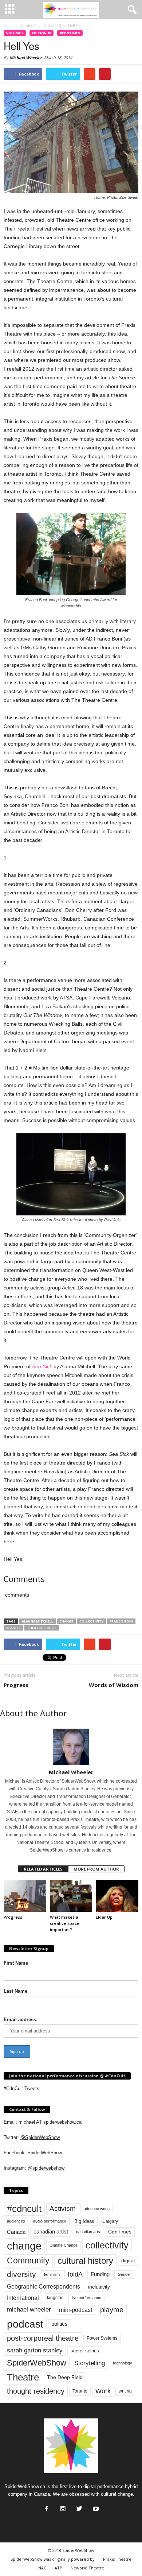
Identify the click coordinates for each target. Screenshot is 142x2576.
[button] (131, 10)
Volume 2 (15, 33)
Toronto (80, 2391)
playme (112, 2310)
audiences (16, 2221)
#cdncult (24, 2209)
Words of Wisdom (114, 1685)
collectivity (91, 1621)
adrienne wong (97, 2209)
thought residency (36, 2391)
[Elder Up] (117, 1896)
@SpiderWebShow (40, 2137)
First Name (16, 1963)
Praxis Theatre (117, 2559)
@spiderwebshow (46, 2168)
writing (125, 2391)
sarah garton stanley (35, 2350)
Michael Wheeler (26, 57)
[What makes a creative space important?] (71, 1896)
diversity (21, 2274)
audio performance (50, 2221)
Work (103, 2391)
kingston (55, 2298)
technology (123, 2363)
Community (28, 2260)
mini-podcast (76, 2310)
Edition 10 (42, 33)
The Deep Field (65, 2377)
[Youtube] (95, 2507)
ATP (58, 2568)
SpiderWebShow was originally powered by (53, 2559)
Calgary (110, 2221)
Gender (124, 2274)
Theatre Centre (42, 1628)
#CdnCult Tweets (21, 2088)
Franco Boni (121, 1621)
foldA (75, 2274)
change (66, 1621)
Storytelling (90, 2363)
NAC (42, 2568)
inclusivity (99, 2287)
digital (128, 2261)
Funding (100, 2274)
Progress (16, 1685)
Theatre (23, 2377)
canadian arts (88, 2232)
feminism (52, 2274)
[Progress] (25, 1896)
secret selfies (85, 2351)
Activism (63, 2208)
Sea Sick (42, 1366)
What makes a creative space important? (65, 1923)
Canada (16, 2232)
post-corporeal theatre (43, 2338)
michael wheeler (29, 2310)
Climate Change (64, 2245)
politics (60, 2324)
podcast (25, 2324)
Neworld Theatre (87, 2568)
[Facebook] (46, 2507)
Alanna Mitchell (38, 1621)
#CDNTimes (70, 33)
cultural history (85, 2261)
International (23, 2298)
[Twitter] (79, 2507)
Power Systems (102, 2338)
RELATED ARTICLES (43, 1869)
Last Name (15, 1991)
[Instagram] (62, 2507)
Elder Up (104, 1917)
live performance (86, 2298)
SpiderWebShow (45, 2153)
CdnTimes (120, 2232)
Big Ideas (84, 2221)
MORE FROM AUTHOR (96, 1869)
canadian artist (51, 2232)
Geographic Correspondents (44, 2287)
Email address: (21, 2020)
